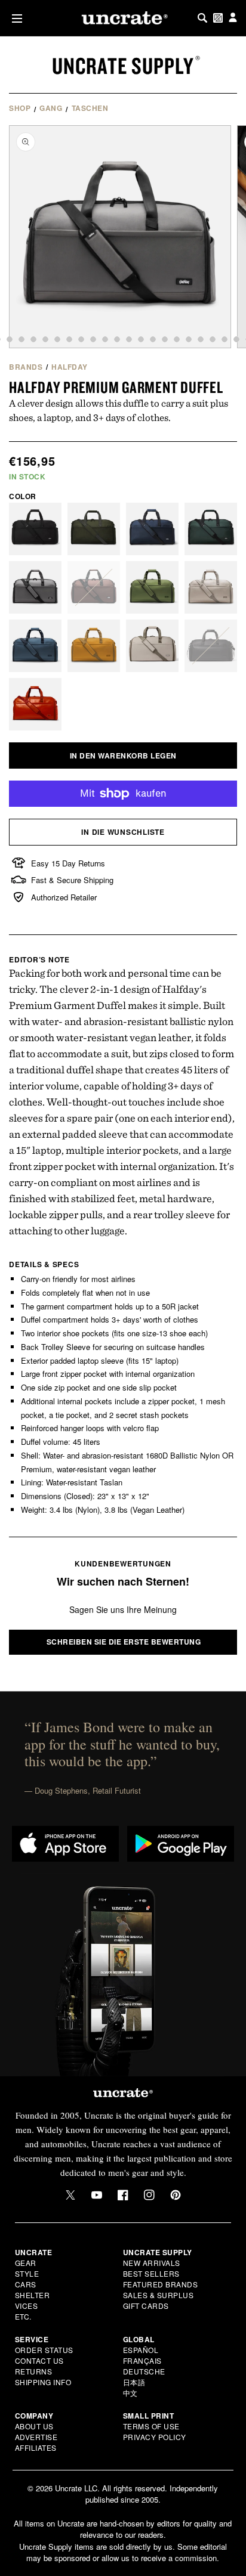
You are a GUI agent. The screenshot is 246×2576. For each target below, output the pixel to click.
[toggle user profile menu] (233, 18)
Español (141, 2350)
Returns (34, 2371)
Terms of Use (151, 2426)
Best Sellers (151, 2273)
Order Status (44, 2350)
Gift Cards (146, 2306)
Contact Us (39, 2360)
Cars (26, 2284)
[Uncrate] (123, 18)
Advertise (36, 2437)
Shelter (33, 2295)
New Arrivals (152, 2263)
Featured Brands (161, 2284)
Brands (26, 367)
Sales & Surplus (159, 2295)
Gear (26, 2263)
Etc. (23, 2316)
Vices (27, 2306)
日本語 (134, 2382)
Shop (20, 108)
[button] (15, 18)
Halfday (70, 367)
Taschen (90, 108)
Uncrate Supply (123, 66)
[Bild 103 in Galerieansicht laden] (236, 339)
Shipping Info (43, 2382)
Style (27, 2273)
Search (202, 18)
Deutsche (144, 2371)
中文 (130, 2393)
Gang (51, 108)
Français (142, 2360)
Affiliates (36, 2447)
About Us (34, 2426)
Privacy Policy (155, 2437)
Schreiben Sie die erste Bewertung (124, 1642)
